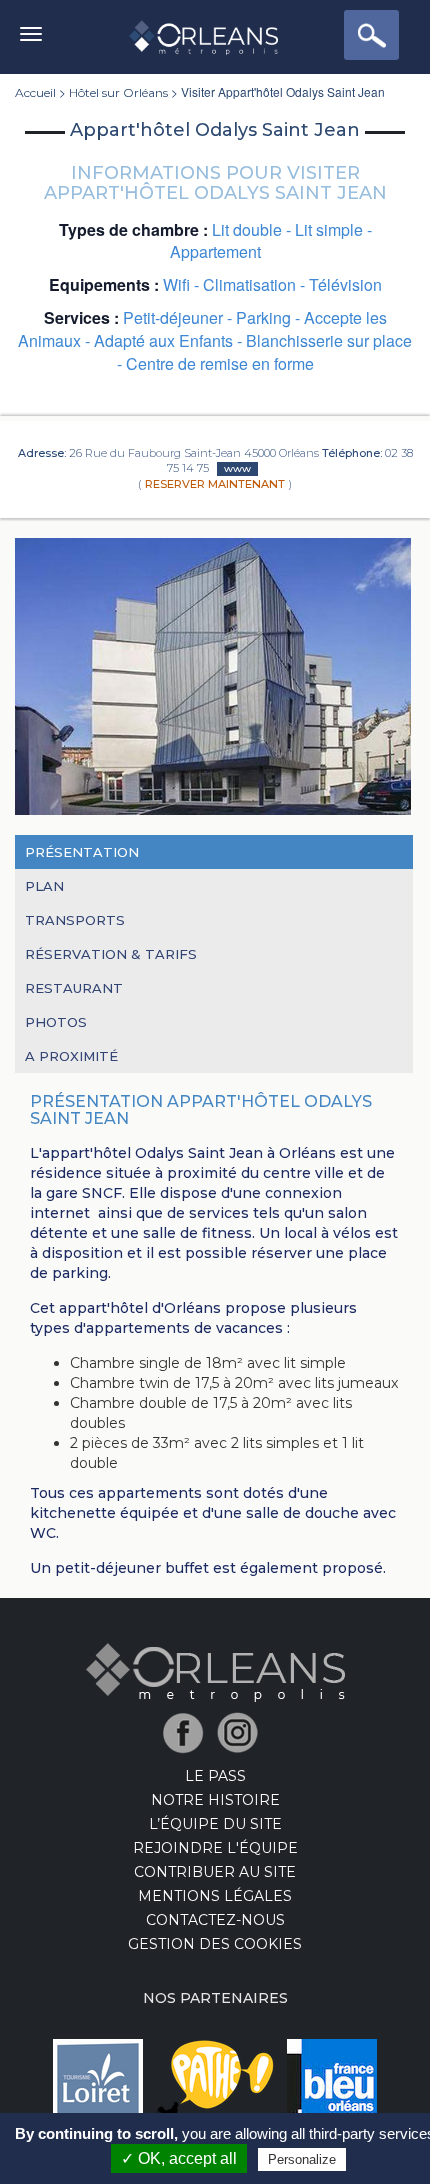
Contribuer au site (215, 1872)
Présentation (82, 852)
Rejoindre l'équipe (215, 1848)
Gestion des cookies (215, 1944)
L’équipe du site (215, 1824)
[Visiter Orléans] (215, 1671)
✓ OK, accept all (179, 2158)
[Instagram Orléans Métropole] (242, 1731)
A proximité (71, 1056)
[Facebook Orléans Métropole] (188, 1731)
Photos (56, 1022)
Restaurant (74, 988)
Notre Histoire (215, 1800)
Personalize (302, 2159)
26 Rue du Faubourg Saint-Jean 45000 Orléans (194, 453)
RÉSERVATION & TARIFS (111, 954)
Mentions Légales (215, 1896)
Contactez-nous (215, 1920)
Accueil (35, 92)
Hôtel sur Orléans (118, 92)
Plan (44, 886)
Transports (75, 920)
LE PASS (215, 1776)
